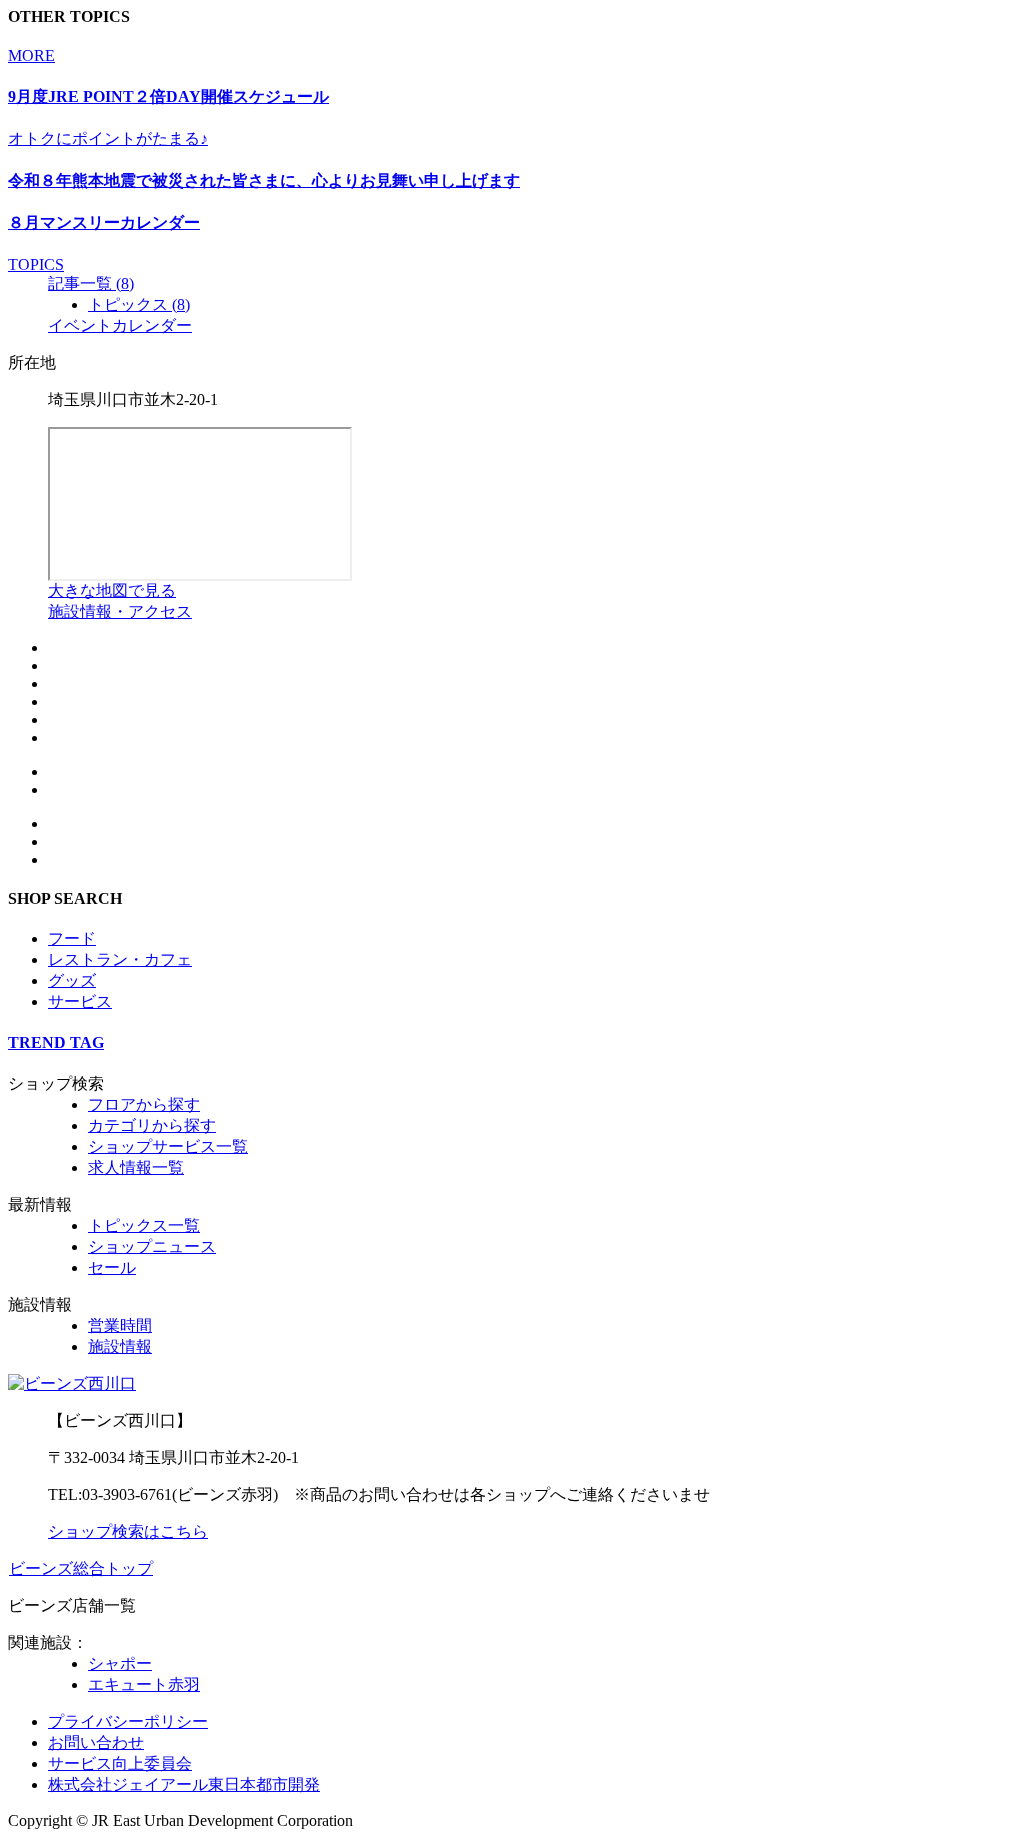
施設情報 (120, 1346)
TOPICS (36, 264)
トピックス (139, 304)
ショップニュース (152, 1246)
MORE (31, 55)
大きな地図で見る (112, 590)
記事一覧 (91, 283)
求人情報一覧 (136, 1167)
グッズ (72, 980)
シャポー (120, 1663)
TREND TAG (56, 1042)
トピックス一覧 (144, 1225)
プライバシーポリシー (128, 1721)
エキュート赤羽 (144, 1684)
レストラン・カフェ (120, 959)
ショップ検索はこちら (128, 1531)
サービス (80, 1001)
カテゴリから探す (152, 1125)
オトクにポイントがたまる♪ (108, 138)
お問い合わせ (96, 1742)
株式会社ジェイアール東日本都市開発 (184, 1784)
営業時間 (120, 1325)
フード (72, 938)
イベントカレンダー (120, 325)
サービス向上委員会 (120, 1763)
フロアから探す (144, 1104)
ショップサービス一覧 (168, 1146)
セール (112, 1267)
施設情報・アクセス (120, 611)
